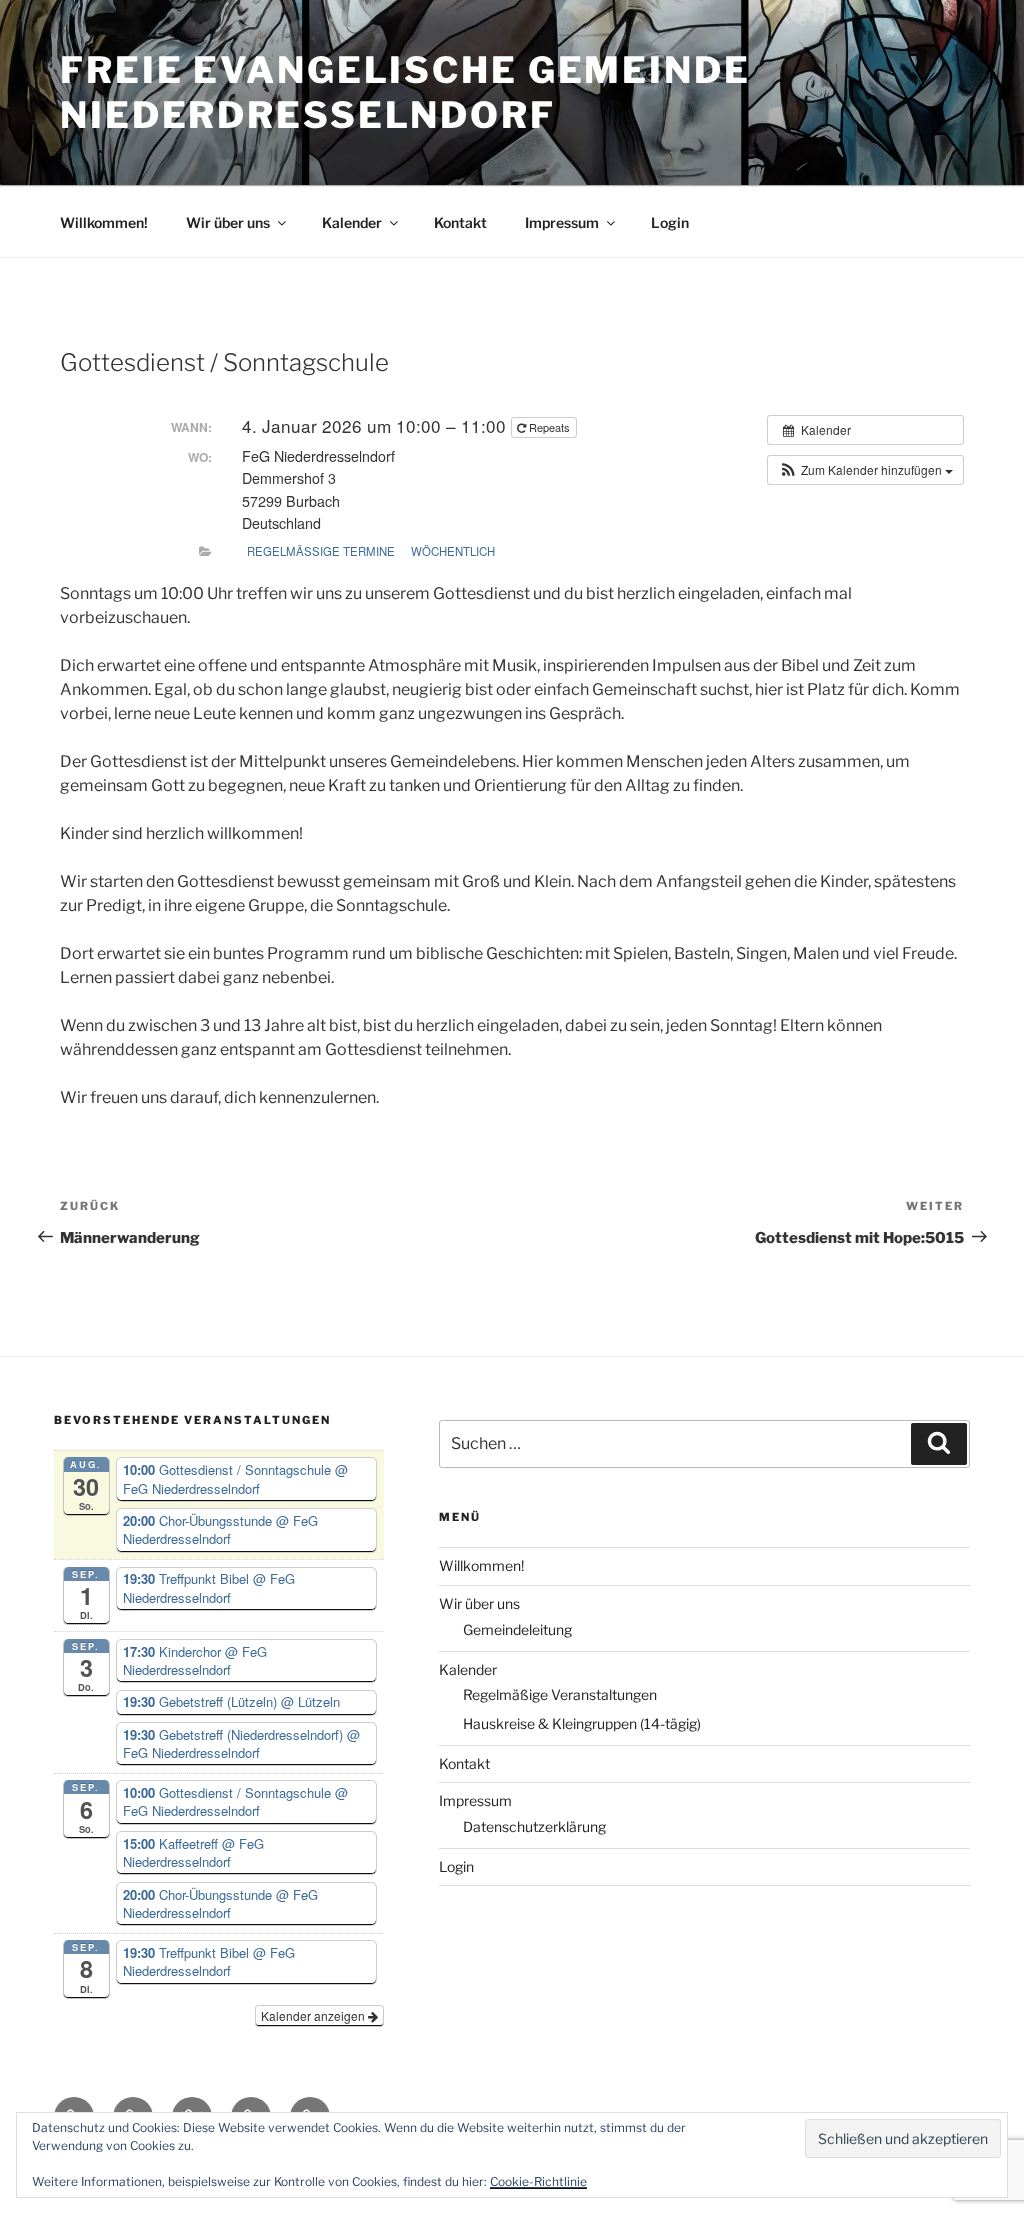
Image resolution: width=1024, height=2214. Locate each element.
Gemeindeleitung (517, 1629)
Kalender (352, 222)
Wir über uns (228, 222)
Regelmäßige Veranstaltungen (560, 1694)
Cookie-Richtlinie (538, 2181)
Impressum (562, 222)
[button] (865, 470)
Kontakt (460, 222)
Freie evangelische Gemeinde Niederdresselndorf (405, 92)
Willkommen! (104, 222)
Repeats (549, 427)
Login (670, 222)
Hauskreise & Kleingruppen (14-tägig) (582, 1723)
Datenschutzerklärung (534, 1826)
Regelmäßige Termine (321, 551)
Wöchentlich (453, 551)
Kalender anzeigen (314, 2015)
